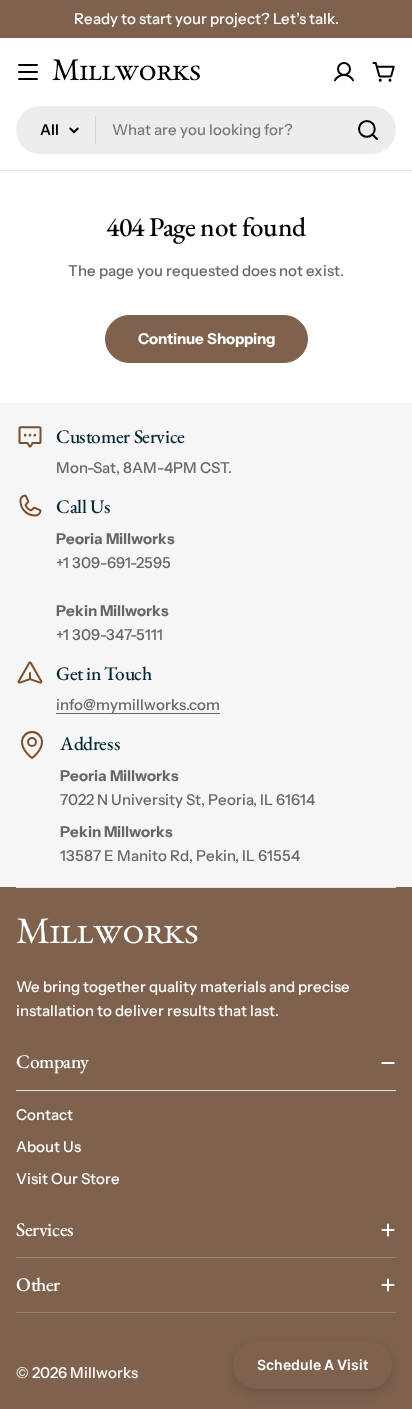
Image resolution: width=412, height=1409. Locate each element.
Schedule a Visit (312, 1364)
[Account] (344, 72)
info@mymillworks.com (138, 704)
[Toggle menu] (28, 72)
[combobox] (206, 130)
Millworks (104, 1372)
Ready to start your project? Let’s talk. (206, 18)
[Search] (368, 130)
